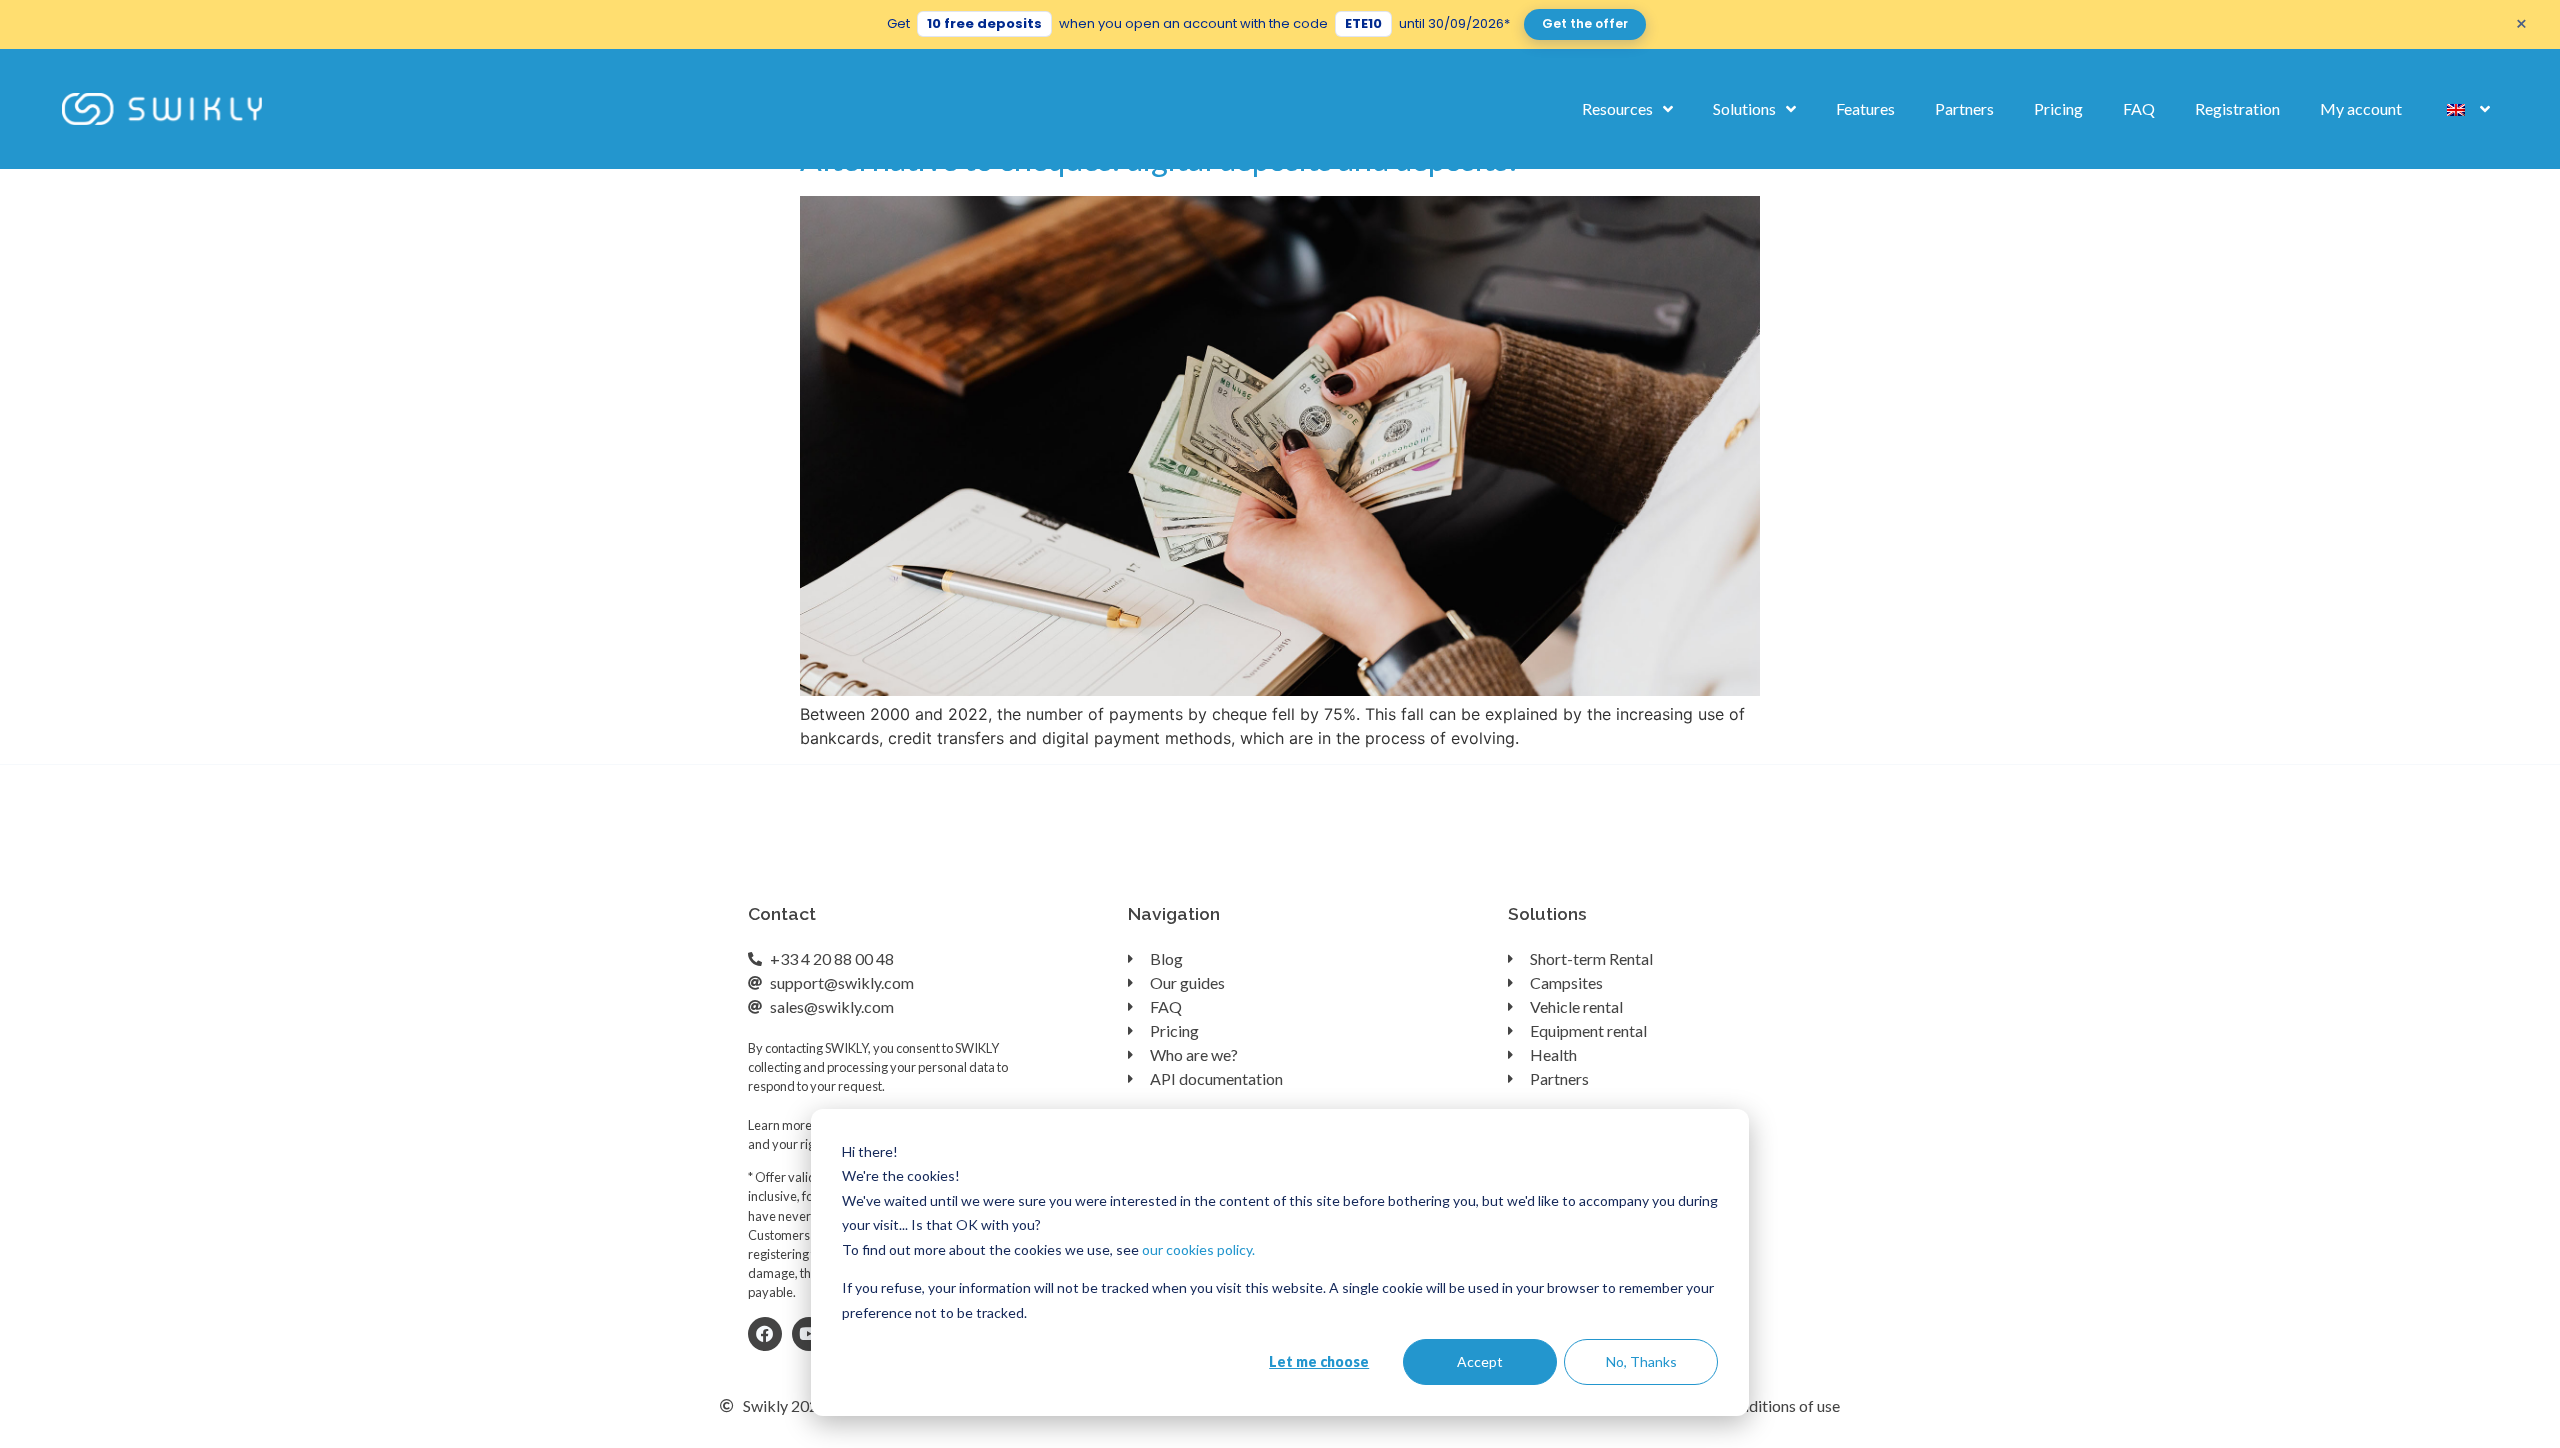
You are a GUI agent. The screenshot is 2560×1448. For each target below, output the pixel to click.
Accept (1480, 1361)
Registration (2237, 108)
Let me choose (1319, 1361)
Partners (1964, 108)
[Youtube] (809, 1334)
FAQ (2139, 108)
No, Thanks (1641, 1361)
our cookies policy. (1198, 1249)
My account (2361, 108)
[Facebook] (765, 1334)
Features (1865, 108)
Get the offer (1585, 23)
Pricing (2058, 108)
